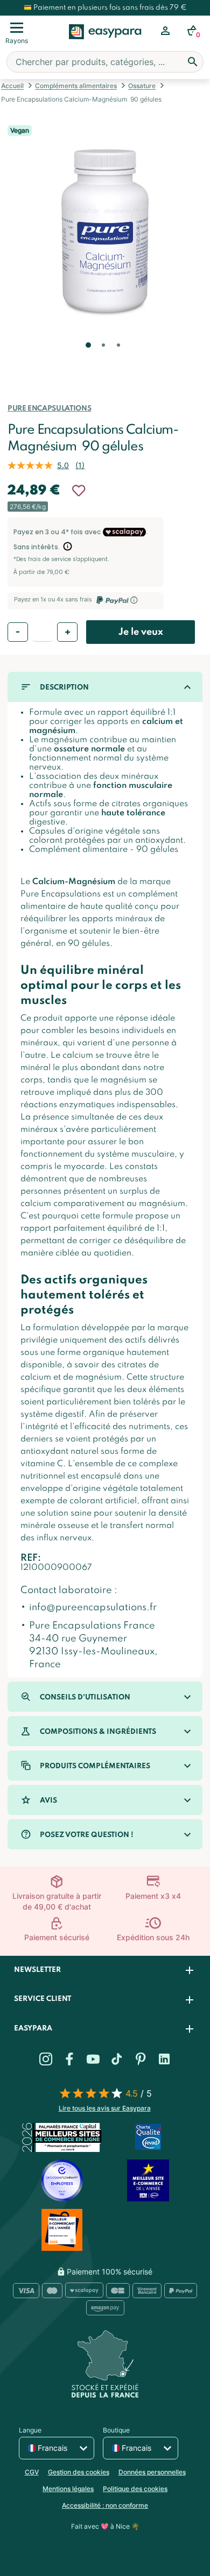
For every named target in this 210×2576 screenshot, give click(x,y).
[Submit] (193, 62)
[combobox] (105, 62)
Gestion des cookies (79, 2472)
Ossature (142, 86)
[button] (87, 360)
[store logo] (105, 44)
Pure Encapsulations (49, 409)
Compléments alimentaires (76, 86)
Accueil (12, 86)
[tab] (105, 1971)
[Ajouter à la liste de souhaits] (79, 491)
